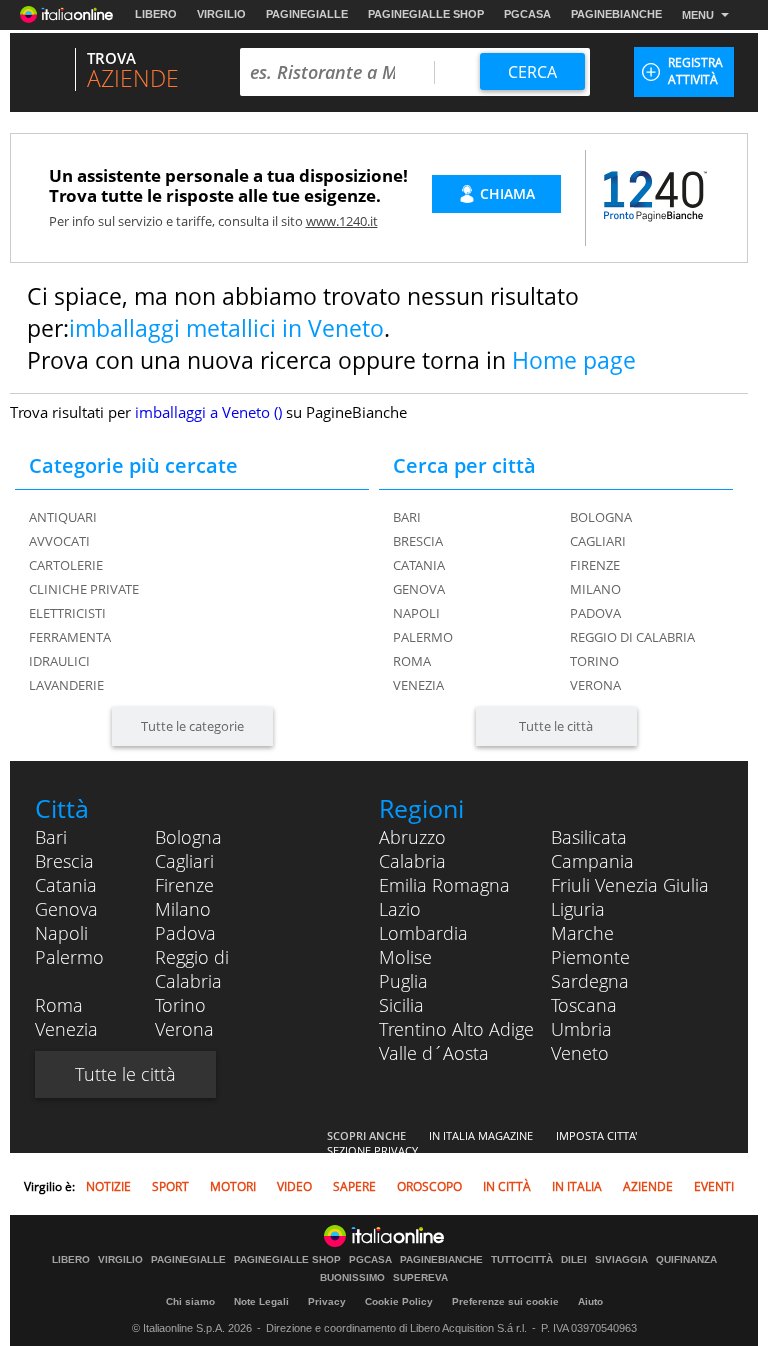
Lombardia (423, 933)
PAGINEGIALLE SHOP (426, 14)
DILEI (574, 1260)
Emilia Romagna (444, 885)
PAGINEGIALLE (307, 14)
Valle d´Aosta (434, 1053)
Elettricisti (67, 613)
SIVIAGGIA (621, 1260)
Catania (419, 565)
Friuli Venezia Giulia (630, 885)
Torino (594, 661)
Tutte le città (556, 726)
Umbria (581, 1029)
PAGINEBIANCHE (616, 14)
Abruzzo (412, 837)
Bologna (601, 517)
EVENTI (714, 1186)
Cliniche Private (84, 589)
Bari (407, 517)
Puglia (403, 981)
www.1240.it (342, 221)
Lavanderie (66, 685)
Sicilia (401, 1005)
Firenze (595, 565)
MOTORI (233, 1186)
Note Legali (261, 1301)
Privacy (327, 1301)
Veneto (580, 1053)
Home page (574, 360)
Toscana (584, 1005)
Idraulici (59, 661)
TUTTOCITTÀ (522, 1260)
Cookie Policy (399, 1301)
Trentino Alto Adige (456, 1029)
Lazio (400, 909)
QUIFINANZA (686, 1260)
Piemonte (590, 957)
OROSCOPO (429, 1186)
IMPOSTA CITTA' (596, 1135)
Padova (595, 613)
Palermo (423, 637)
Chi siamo (190, 1301)
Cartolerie (66, 565)
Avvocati (59, 541)
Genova (419, 589)
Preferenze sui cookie (505, 1301)
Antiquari (63, 517)
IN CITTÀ (507, 1186)
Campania (592, 861)
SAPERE (354, 1186)
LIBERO (156, 14)
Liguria (578, 909)
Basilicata (589, 837)
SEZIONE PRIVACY (372, 1150)
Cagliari (598, 541)
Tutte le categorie (192, 726)
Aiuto (590, 1301)
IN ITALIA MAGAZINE (481, 1135)
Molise (405, 957)
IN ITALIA (577, 1186)
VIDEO (294, 1186)
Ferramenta (70, 637)
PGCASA (527, 14)
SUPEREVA (420, 1278)
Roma (412, 661)
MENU (698, 15)
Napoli (416, 613)
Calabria (412, 861)
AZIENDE (648, 1186)
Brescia (418, 541)
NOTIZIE (108, 1186)
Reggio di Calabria (632, 637)
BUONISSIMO (352, 1278)
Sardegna (590, 981)
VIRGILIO (221, 14)
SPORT (170, 1186)
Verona (595, 685)
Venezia (418, 685)
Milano (595, 589)
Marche (582, 933)
